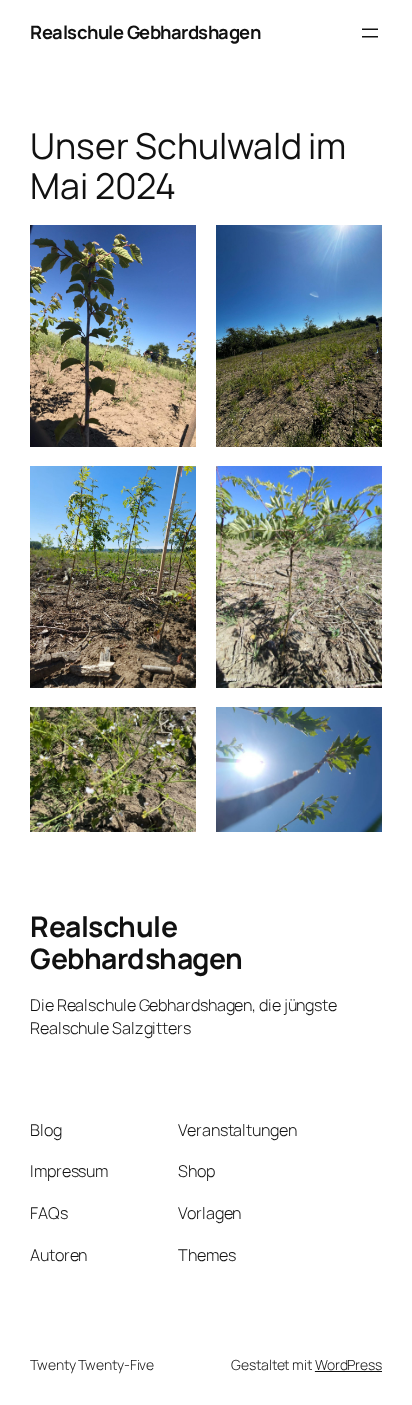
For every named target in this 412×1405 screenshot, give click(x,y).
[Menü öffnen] (370, 33)
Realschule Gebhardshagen (145, 32)
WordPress (348, 1364)
